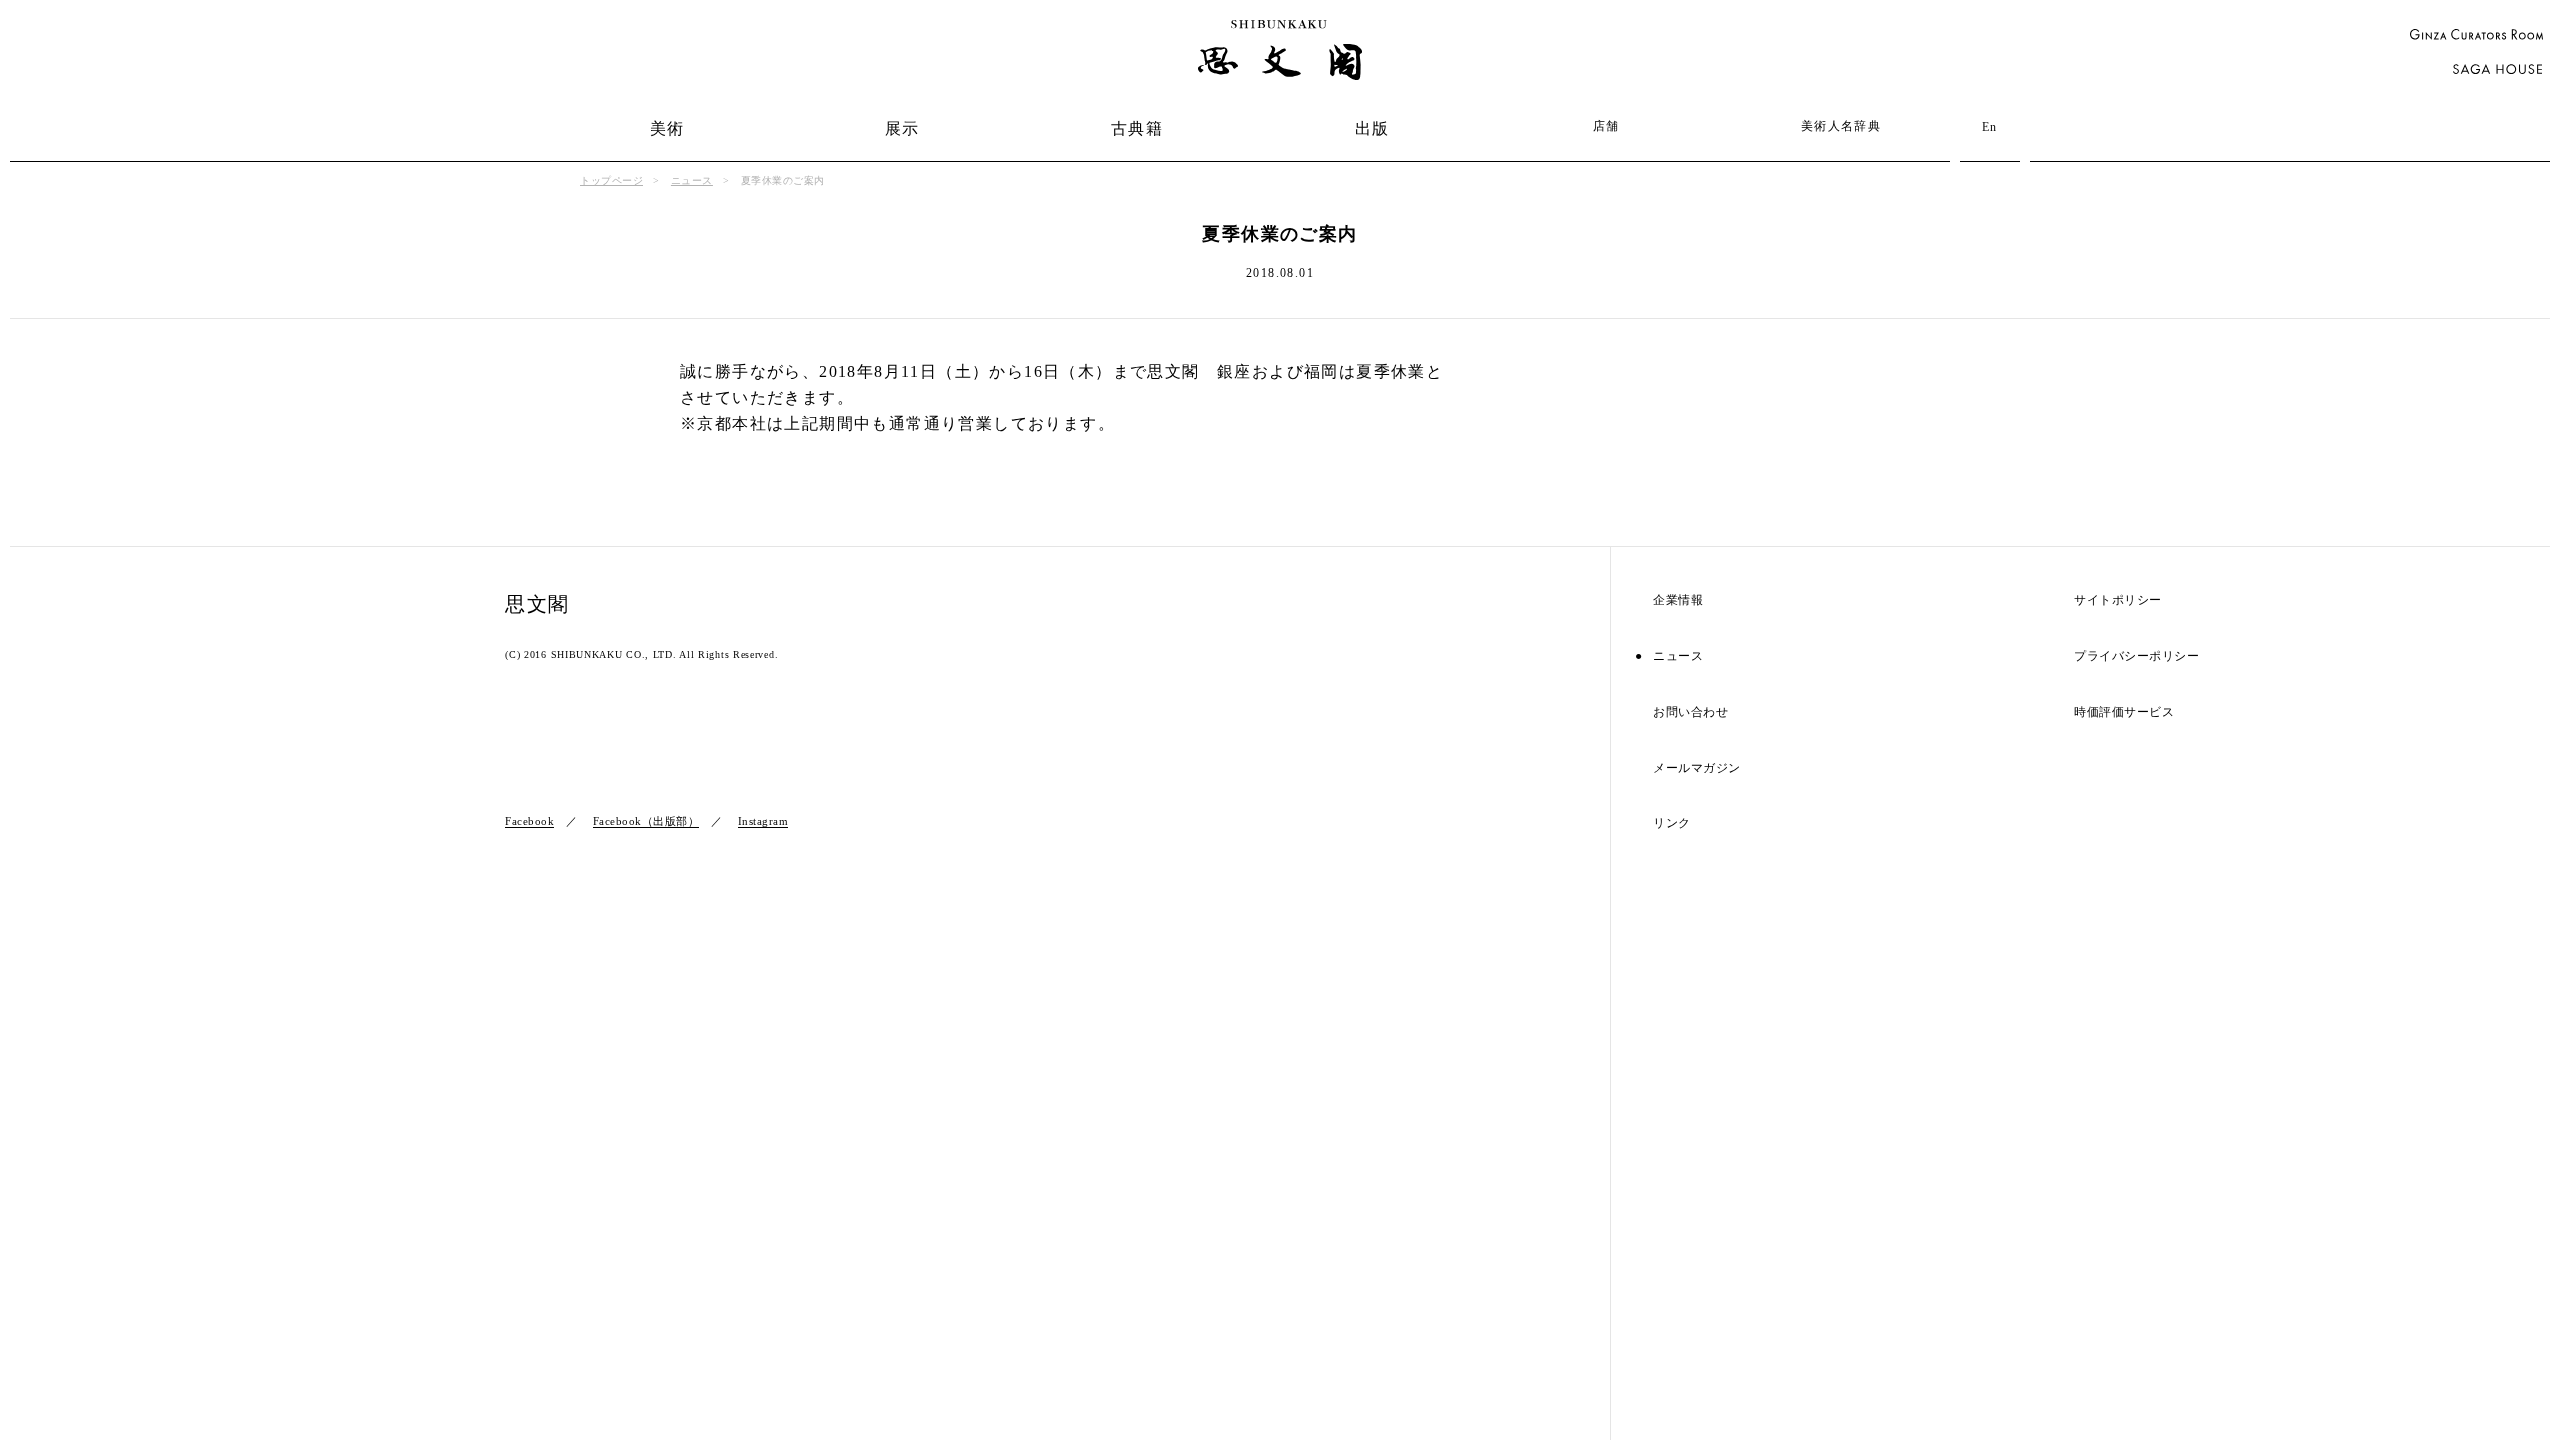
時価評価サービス (2124, 712)
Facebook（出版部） (646, 821)
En (1990, 127)
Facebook (529, 821)
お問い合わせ (1690, 712)
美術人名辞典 (1841, 126)
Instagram (763, 821)
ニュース (692, 180)
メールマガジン (1697, 768)
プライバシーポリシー (2136, 656)
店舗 (1606, 126)
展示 (902, 128)
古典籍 (1137, 128)
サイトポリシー (2118, 600)
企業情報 (1678, 600)
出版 (1372, 128)
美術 (667, 128)
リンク (1672, 823)
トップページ (611, 180)
